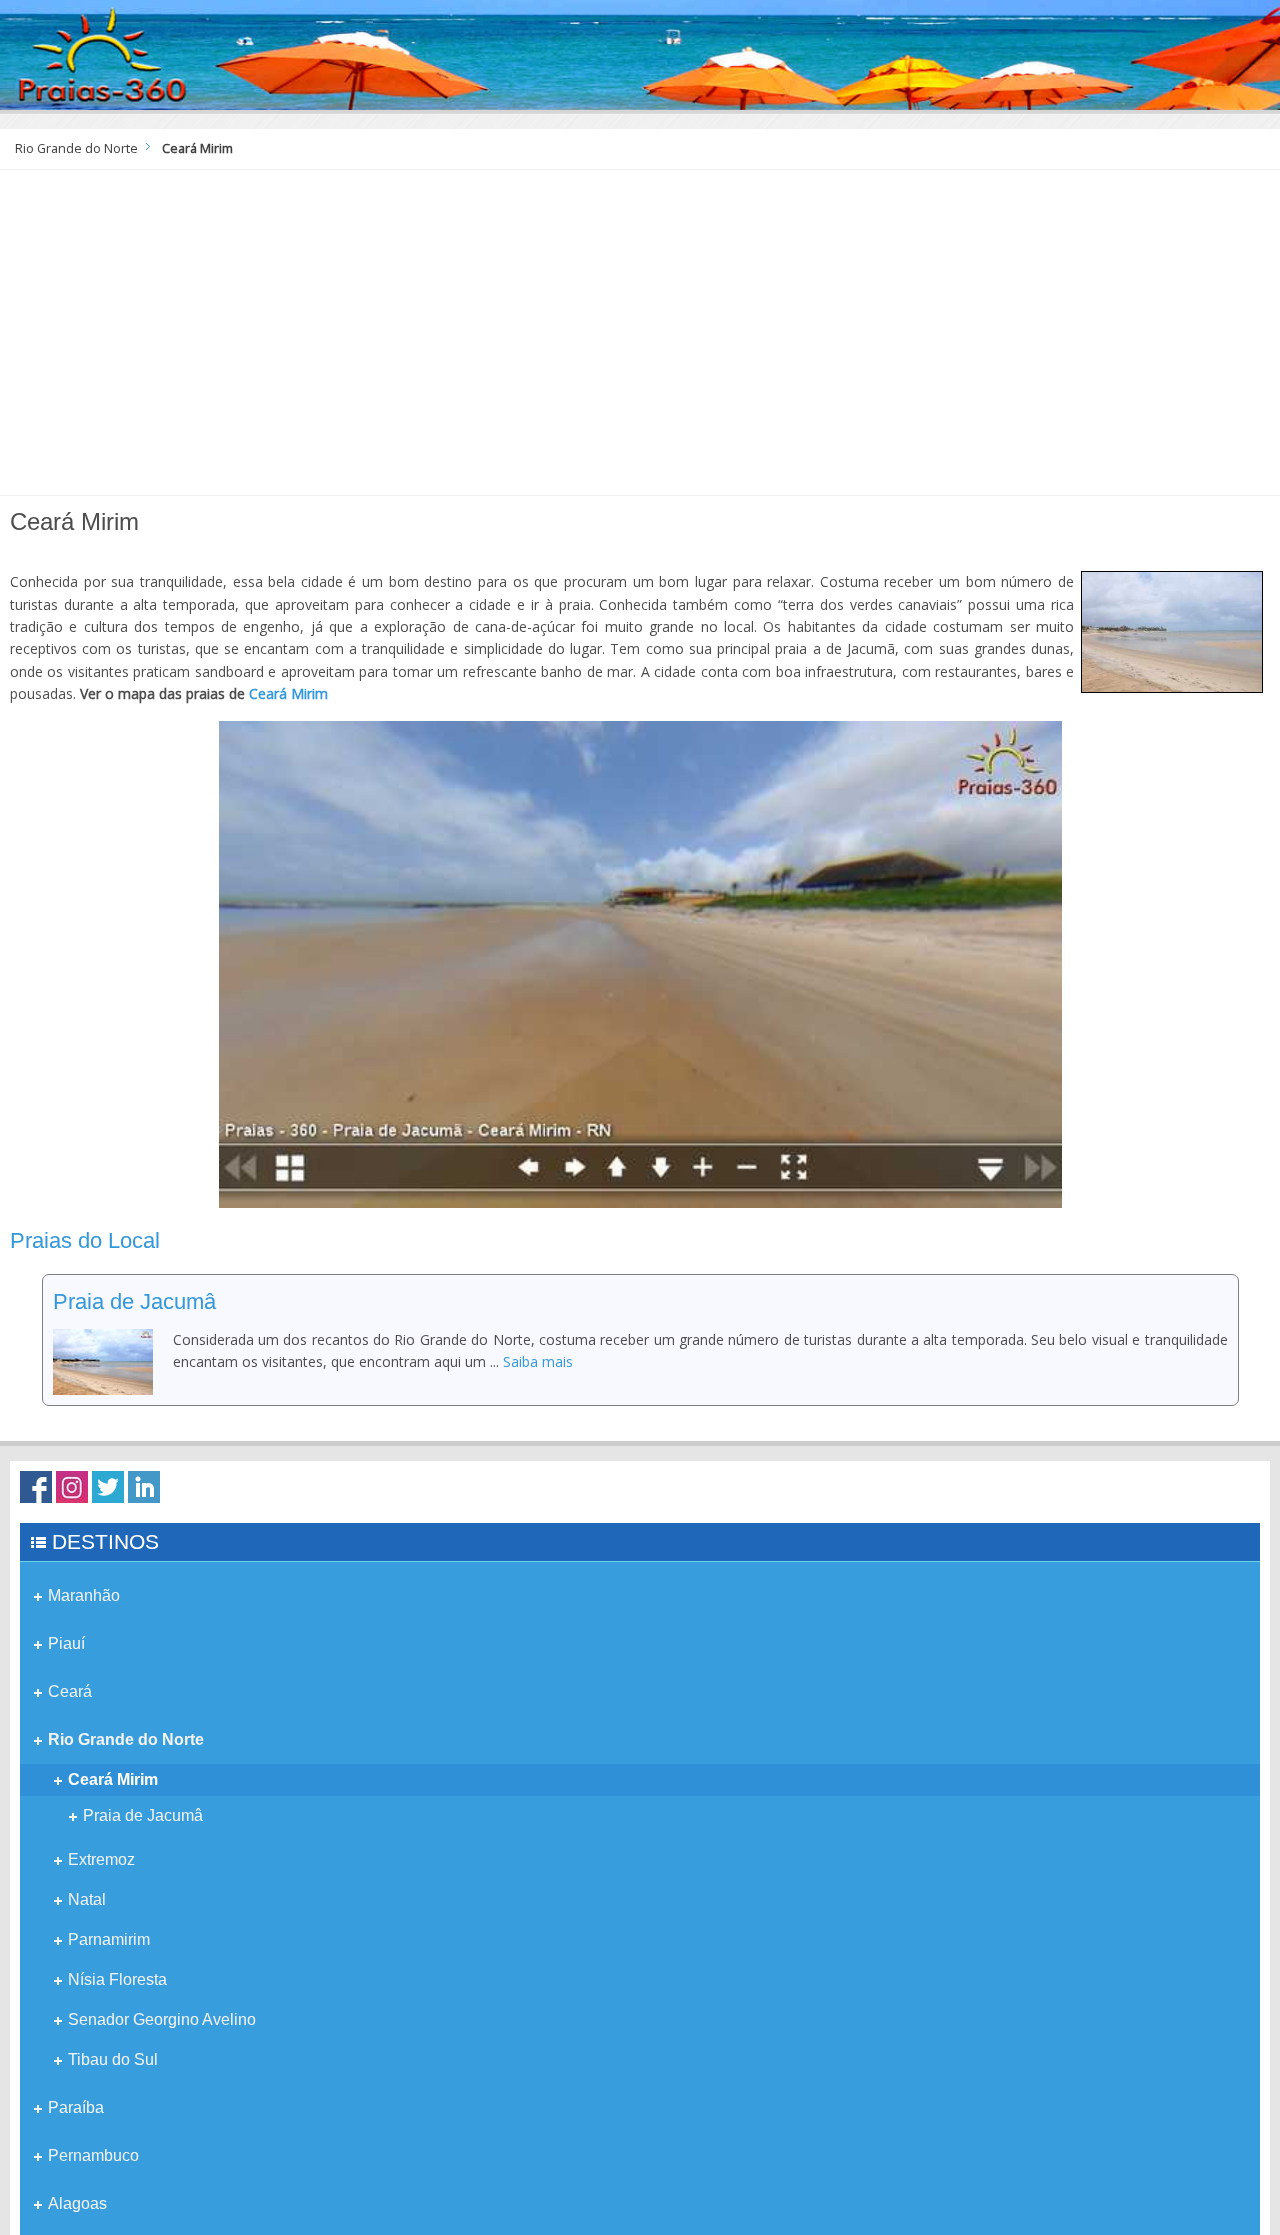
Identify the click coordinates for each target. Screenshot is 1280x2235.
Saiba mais (538, 1361)
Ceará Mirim (288, 693)
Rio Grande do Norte (76, 148)
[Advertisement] (640, 340)
